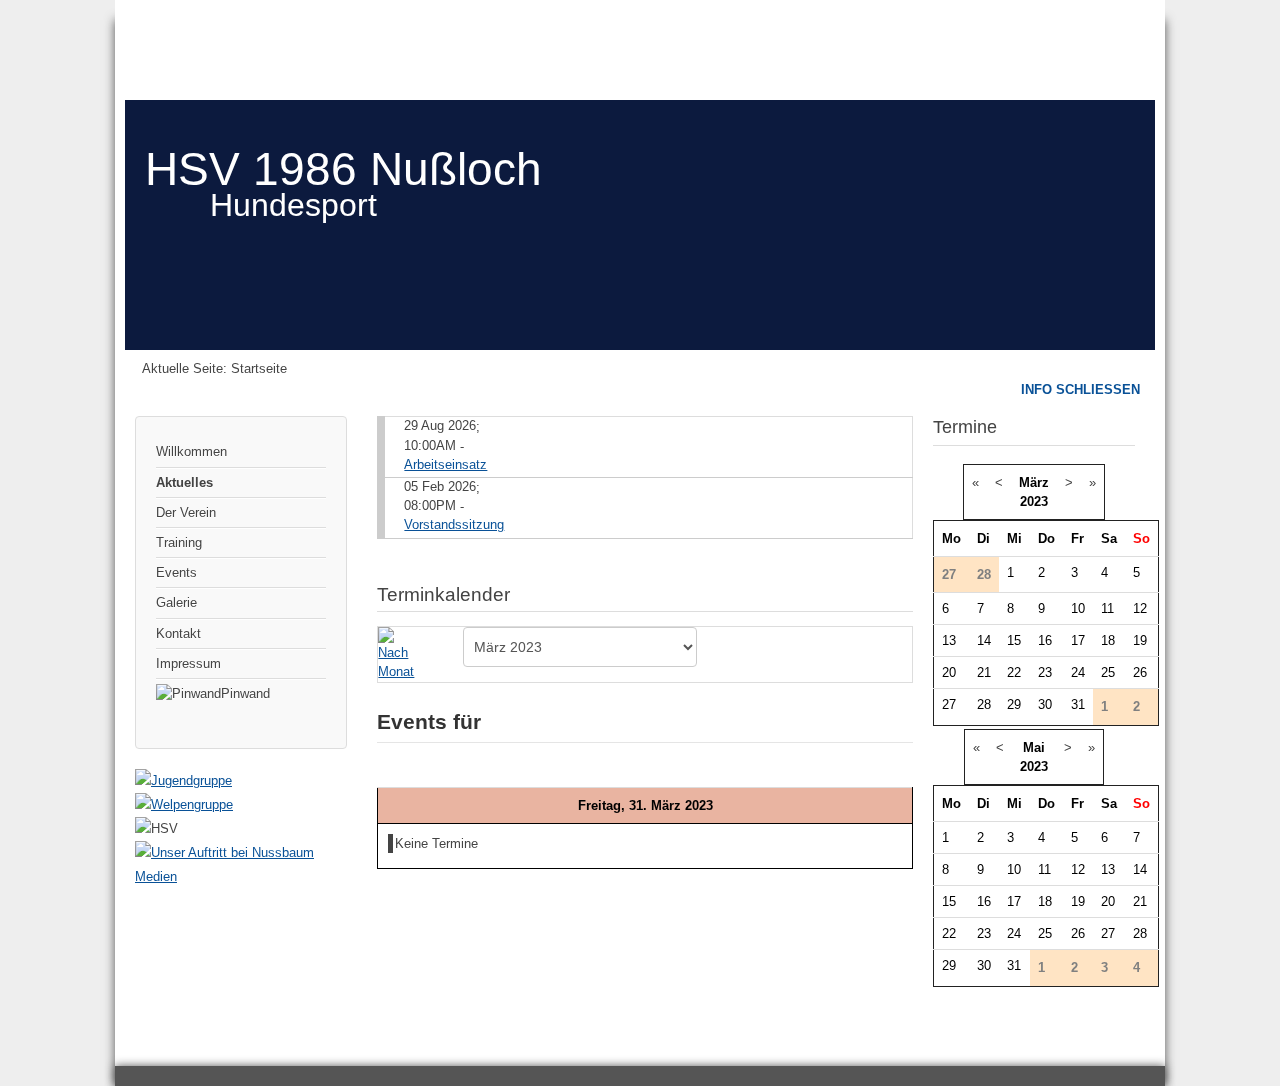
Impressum (188, 663)
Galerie (176, 602)
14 (984, 640)
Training (179, 542)
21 (984, 672)
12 (1140, 608)
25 (1108, 672)
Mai (1034, 747)
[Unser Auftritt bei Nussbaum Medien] (241, 876)
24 (1078, 672)
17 (1078, 640)
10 (1078, 608)
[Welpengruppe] (184, 804)
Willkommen (191, 451)
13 (949, 640)
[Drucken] (904, 585)
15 (1014, 640)
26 (1140, 672)
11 (1107, 608)
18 (1108, 640)
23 (1045, 672)
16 (1045, 640)
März (1034, 482)
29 (1014, 704)
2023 (1034, 501)
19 (1140, 640)
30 (1045, 704)
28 (984, 704)
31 (1078, 704)
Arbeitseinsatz (445, 464)
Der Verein (186, 512)
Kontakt (178, 633)
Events (176, 572)
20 (949, 672)
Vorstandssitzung (454, 524)
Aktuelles (184, 482)
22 (1014, 672)
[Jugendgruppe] (183, 780)
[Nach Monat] (400, 653)
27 (949, 704)
